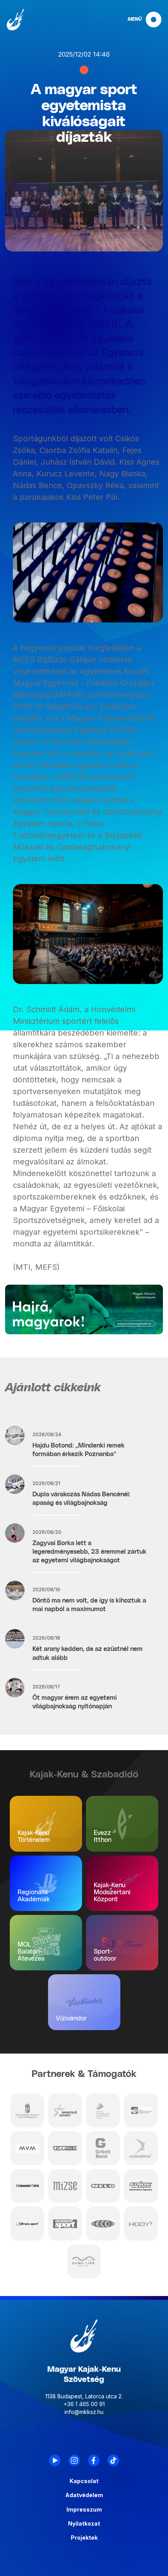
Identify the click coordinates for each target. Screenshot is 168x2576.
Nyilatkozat (84, 2524)
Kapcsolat (84, 2481)
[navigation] (138, 20)
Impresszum (84, 2510)
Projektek (84, 2538)
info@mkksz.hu (84, 2412)
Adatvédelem (84, 2495)
